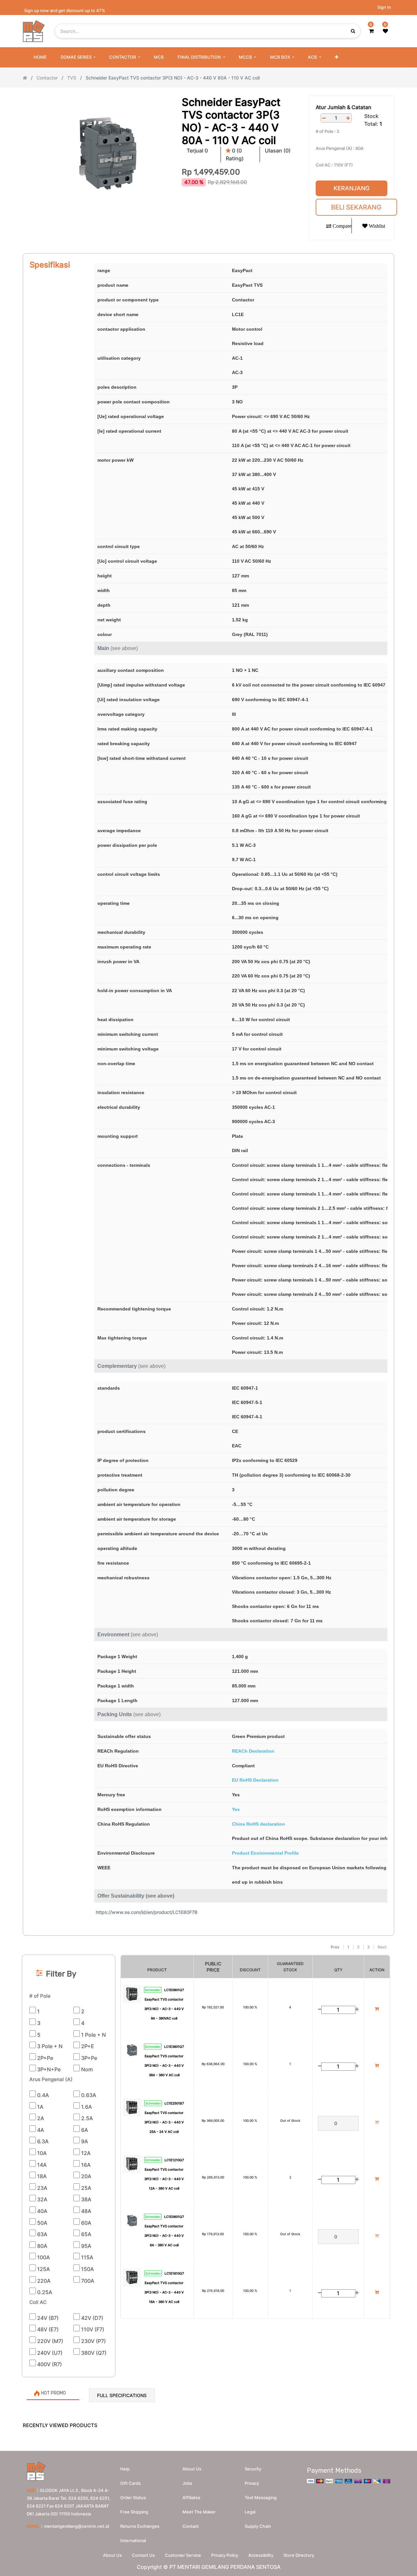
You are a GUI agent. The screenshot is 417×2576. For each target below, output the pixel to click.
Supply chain (258, 2526)
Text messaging (261, 2497)
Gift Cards (130, 2483)
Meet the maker (199, 2512)
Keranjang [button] (352, 188)
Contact (191, 2526)
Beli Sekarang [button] (356, 207)
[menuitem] (40, 57)
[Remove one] (324, 118)
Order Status (133, 2497)
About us (192, 2469)
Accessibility (261, 2555)
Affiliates (191, 2497)
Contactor (47, 78)
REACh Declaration (253, 1751)
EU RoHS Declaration (255, 1780)
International (133, 2540)
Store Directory (299, 2555)
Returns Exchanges (140, 2526)
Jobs (187, 2483)
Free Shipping (134, 2512)
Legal (250, 2512)
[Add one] (348, 118)
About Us (112, 2555)
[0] (371, 31)
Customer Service (183, 2555)
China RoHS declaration (259, 1824)
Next (382, 1947)
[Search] (208, 1939)
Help (125, 2469)
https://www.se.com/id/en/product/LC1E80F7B (147, 1912)
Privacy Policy (225, 2555)
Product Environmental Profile (265, 1853)
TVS (72, 78)
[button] (337, 57)
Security (253, 2469)
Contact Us (143, 2555)
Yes (236, 1809)
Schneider (153, 1990)
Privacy (252, 2483)
